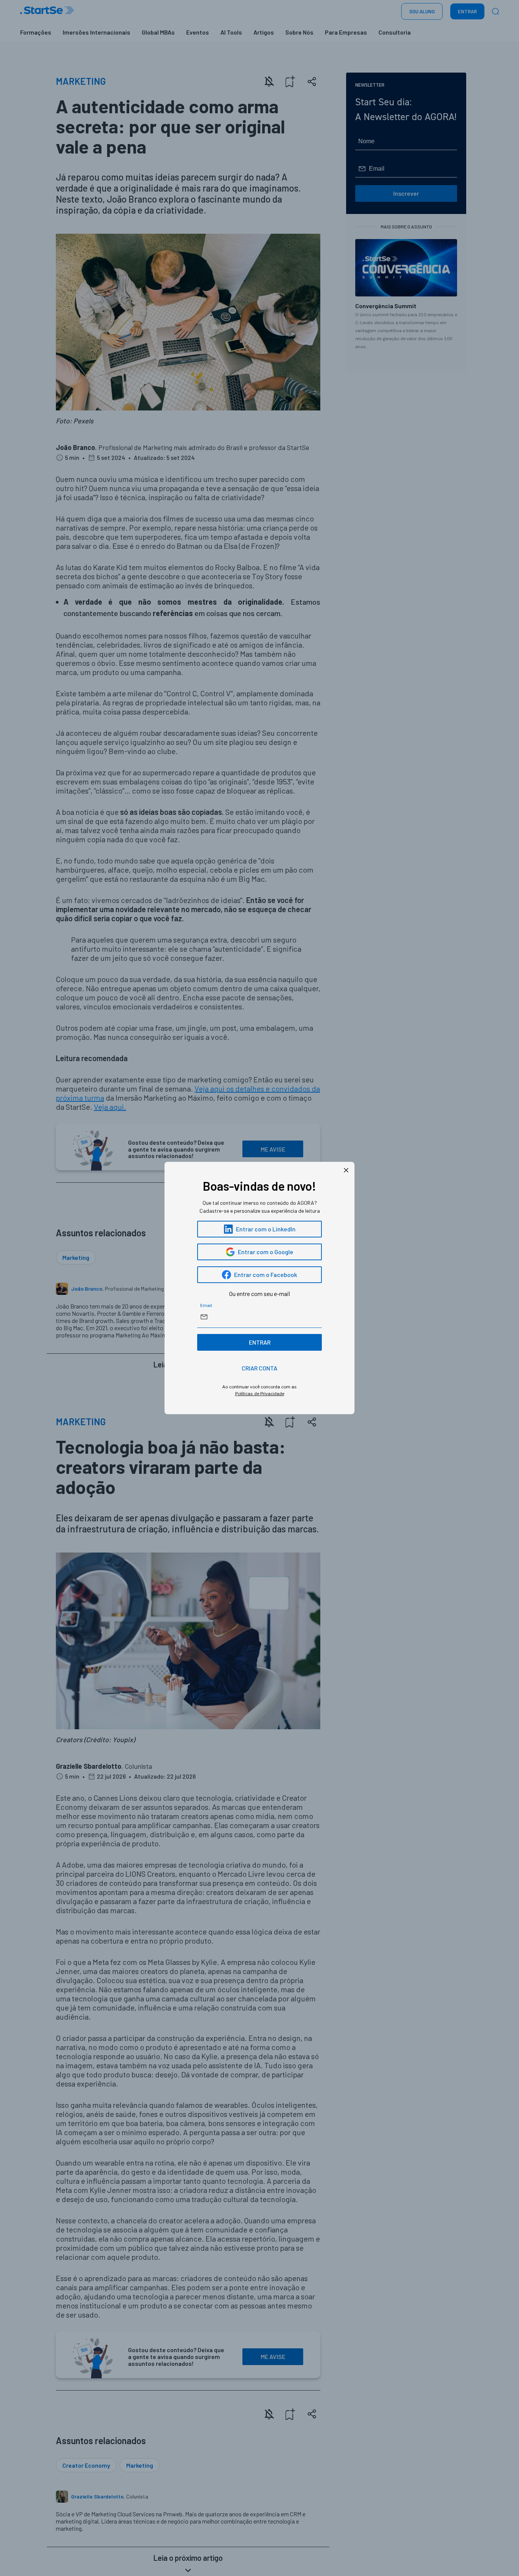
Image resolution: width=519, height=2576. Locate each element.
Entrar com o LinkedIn (266, 1229)
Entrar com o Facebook (266, 1275)
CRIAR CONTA (259, 1368)
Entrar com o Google (266, 1252)
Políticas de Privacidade (260, 1393)
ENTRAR (260, 1342)
